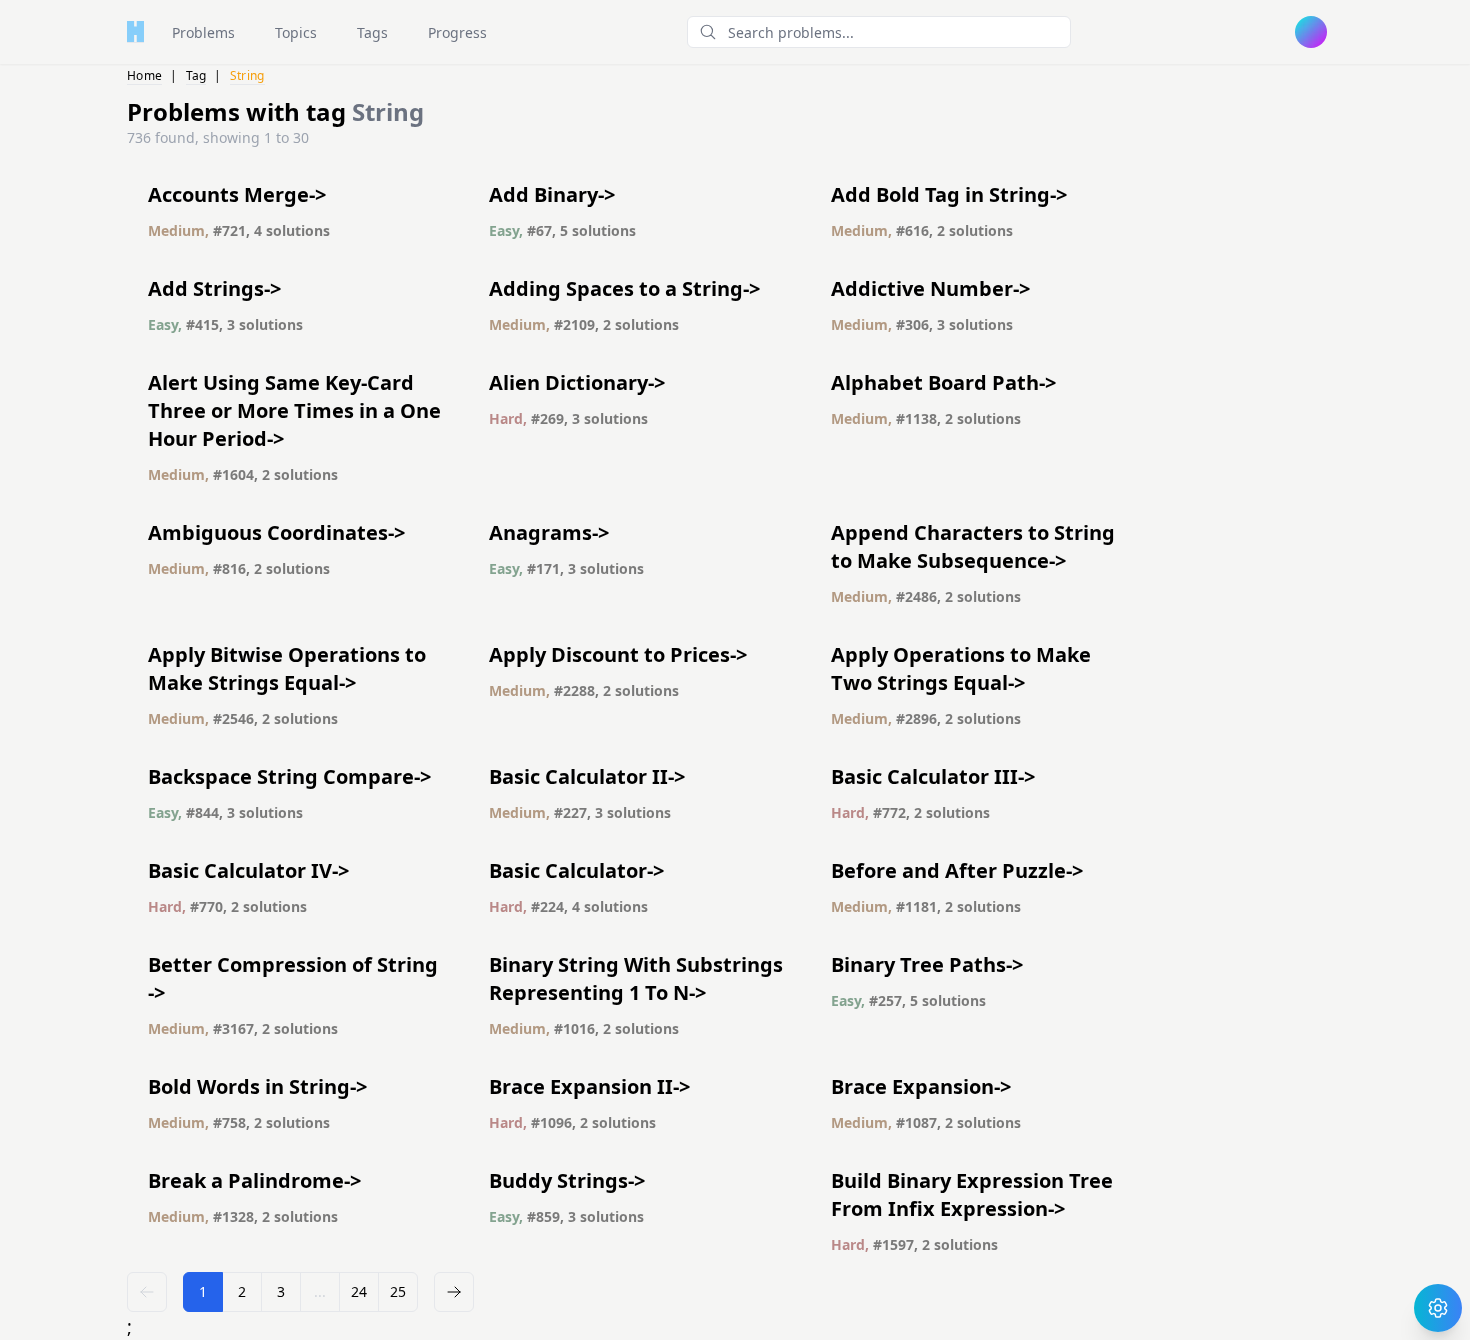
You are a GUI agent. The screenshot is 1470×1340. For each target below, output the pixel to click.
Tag (196, 75)
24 (359, 1291)
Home (144, 75)
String (247, 75)
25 (398, 1291)
